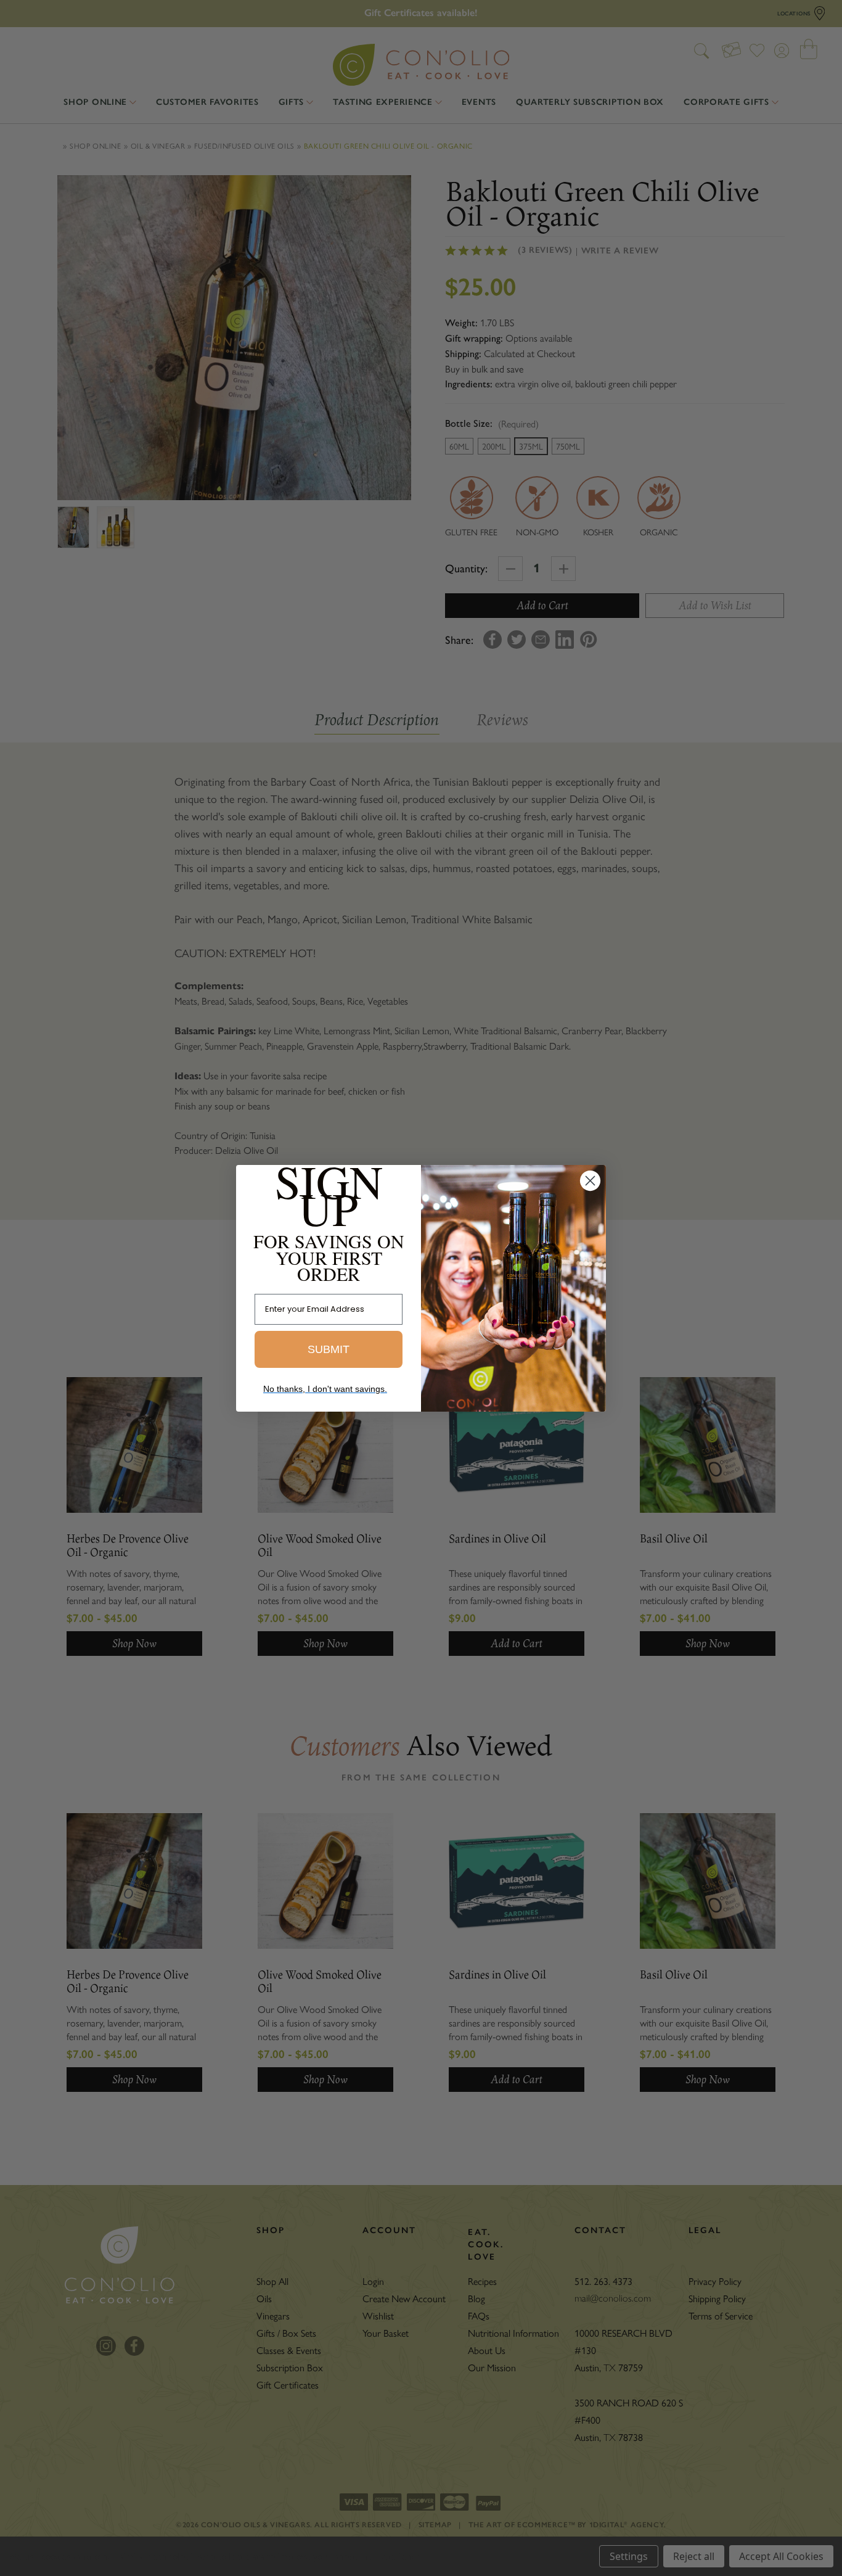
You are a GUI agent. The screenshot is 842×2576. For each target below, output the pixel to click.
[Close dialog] (590, 1181)
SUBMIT (329, 1349)
